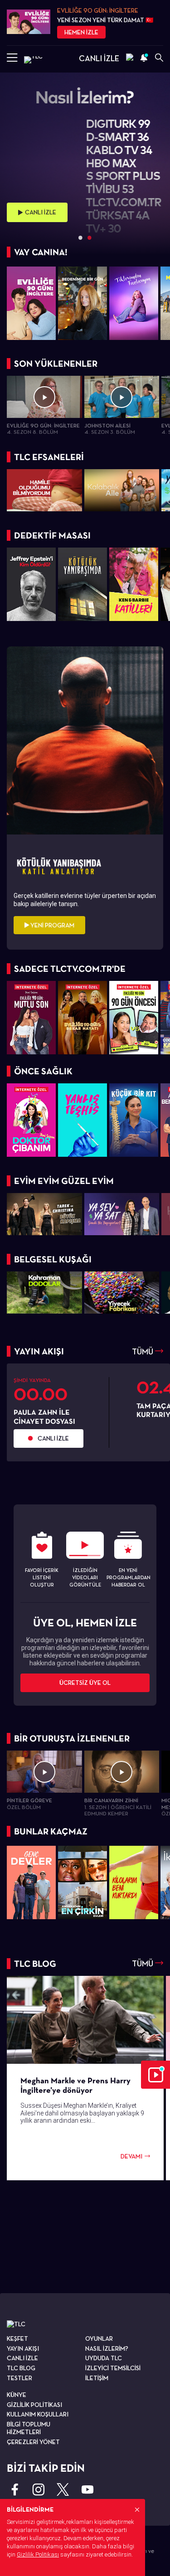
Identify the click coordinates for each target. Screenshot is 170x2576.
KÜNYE (17, 2395)
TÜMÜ (143, 1351)
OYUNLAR (99, 2338)
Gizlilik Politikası (38, 2554)
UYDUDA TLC (104, 2358)
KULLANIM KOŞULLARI (38, 2414)
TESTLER (19, 2378)
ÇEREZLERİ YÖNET (33, 2442)
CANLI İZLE (99, 58)
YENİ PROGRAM (52, 925)
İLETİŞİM (97, 2378)
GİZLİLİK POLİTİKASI (34, 2405)
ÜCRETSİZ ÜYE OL (85, 1683)
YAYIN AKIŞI (23, 2348)
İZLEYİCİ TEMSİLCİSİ (113, 2368)
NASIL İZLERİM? (107, 2348)
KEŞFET (17, 2338)
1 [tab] (81, 238)
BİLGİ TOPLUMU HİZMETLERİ (29, 2428)
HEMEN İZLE (81, 32)
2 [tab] (90, 238)
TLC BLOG (21, 2368)
